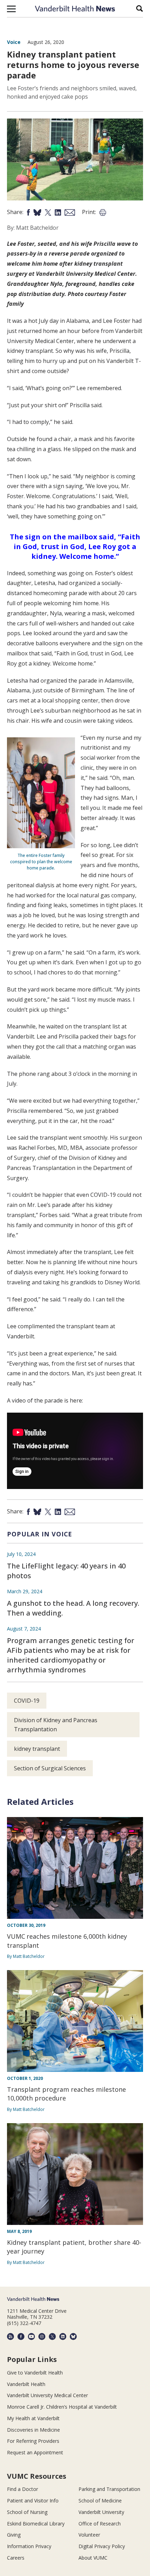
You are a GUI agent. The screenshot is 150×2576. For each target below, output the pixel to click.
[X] (52, 2336)
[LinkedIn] (63, 2336)
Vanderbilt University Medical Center (47, 2395)
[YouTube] (31, 2336)
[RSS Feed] (10, 2336)
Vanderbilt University (101, 2512)
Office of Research (100, 2524)
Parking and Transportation (109, 2489)
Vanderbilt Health (26, 2384)
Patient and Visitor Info (33, 2501)
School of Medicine (100, 2501)
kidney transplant (37, 1749)
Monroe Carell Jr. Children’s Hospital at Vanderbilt (62, 2407)
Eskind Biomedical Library (36, 2524)
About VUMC (93, 2558)
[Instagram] (42, 2336)
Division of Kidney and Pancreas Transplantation (56, 1725)
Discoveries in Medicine (33, 2430)
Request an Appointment (35, 2452)
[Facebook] (21, 2336)
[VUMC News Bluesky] (73, 2336)
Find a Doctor (22, 2489)
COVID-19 (27, 1701)
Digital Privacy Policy (102, 2546)
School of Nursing (27, 2512)
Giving (14, 2535)
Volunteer (89, 2535)
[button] (11, 9)
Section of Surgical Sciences (50, 1768)
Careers (16, 2558)
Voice (14, 42)
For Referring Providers (33, 2441)
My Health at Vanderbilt (33, 2418)
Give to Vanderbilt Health (35, 2373)
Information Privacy (29, 2546)
